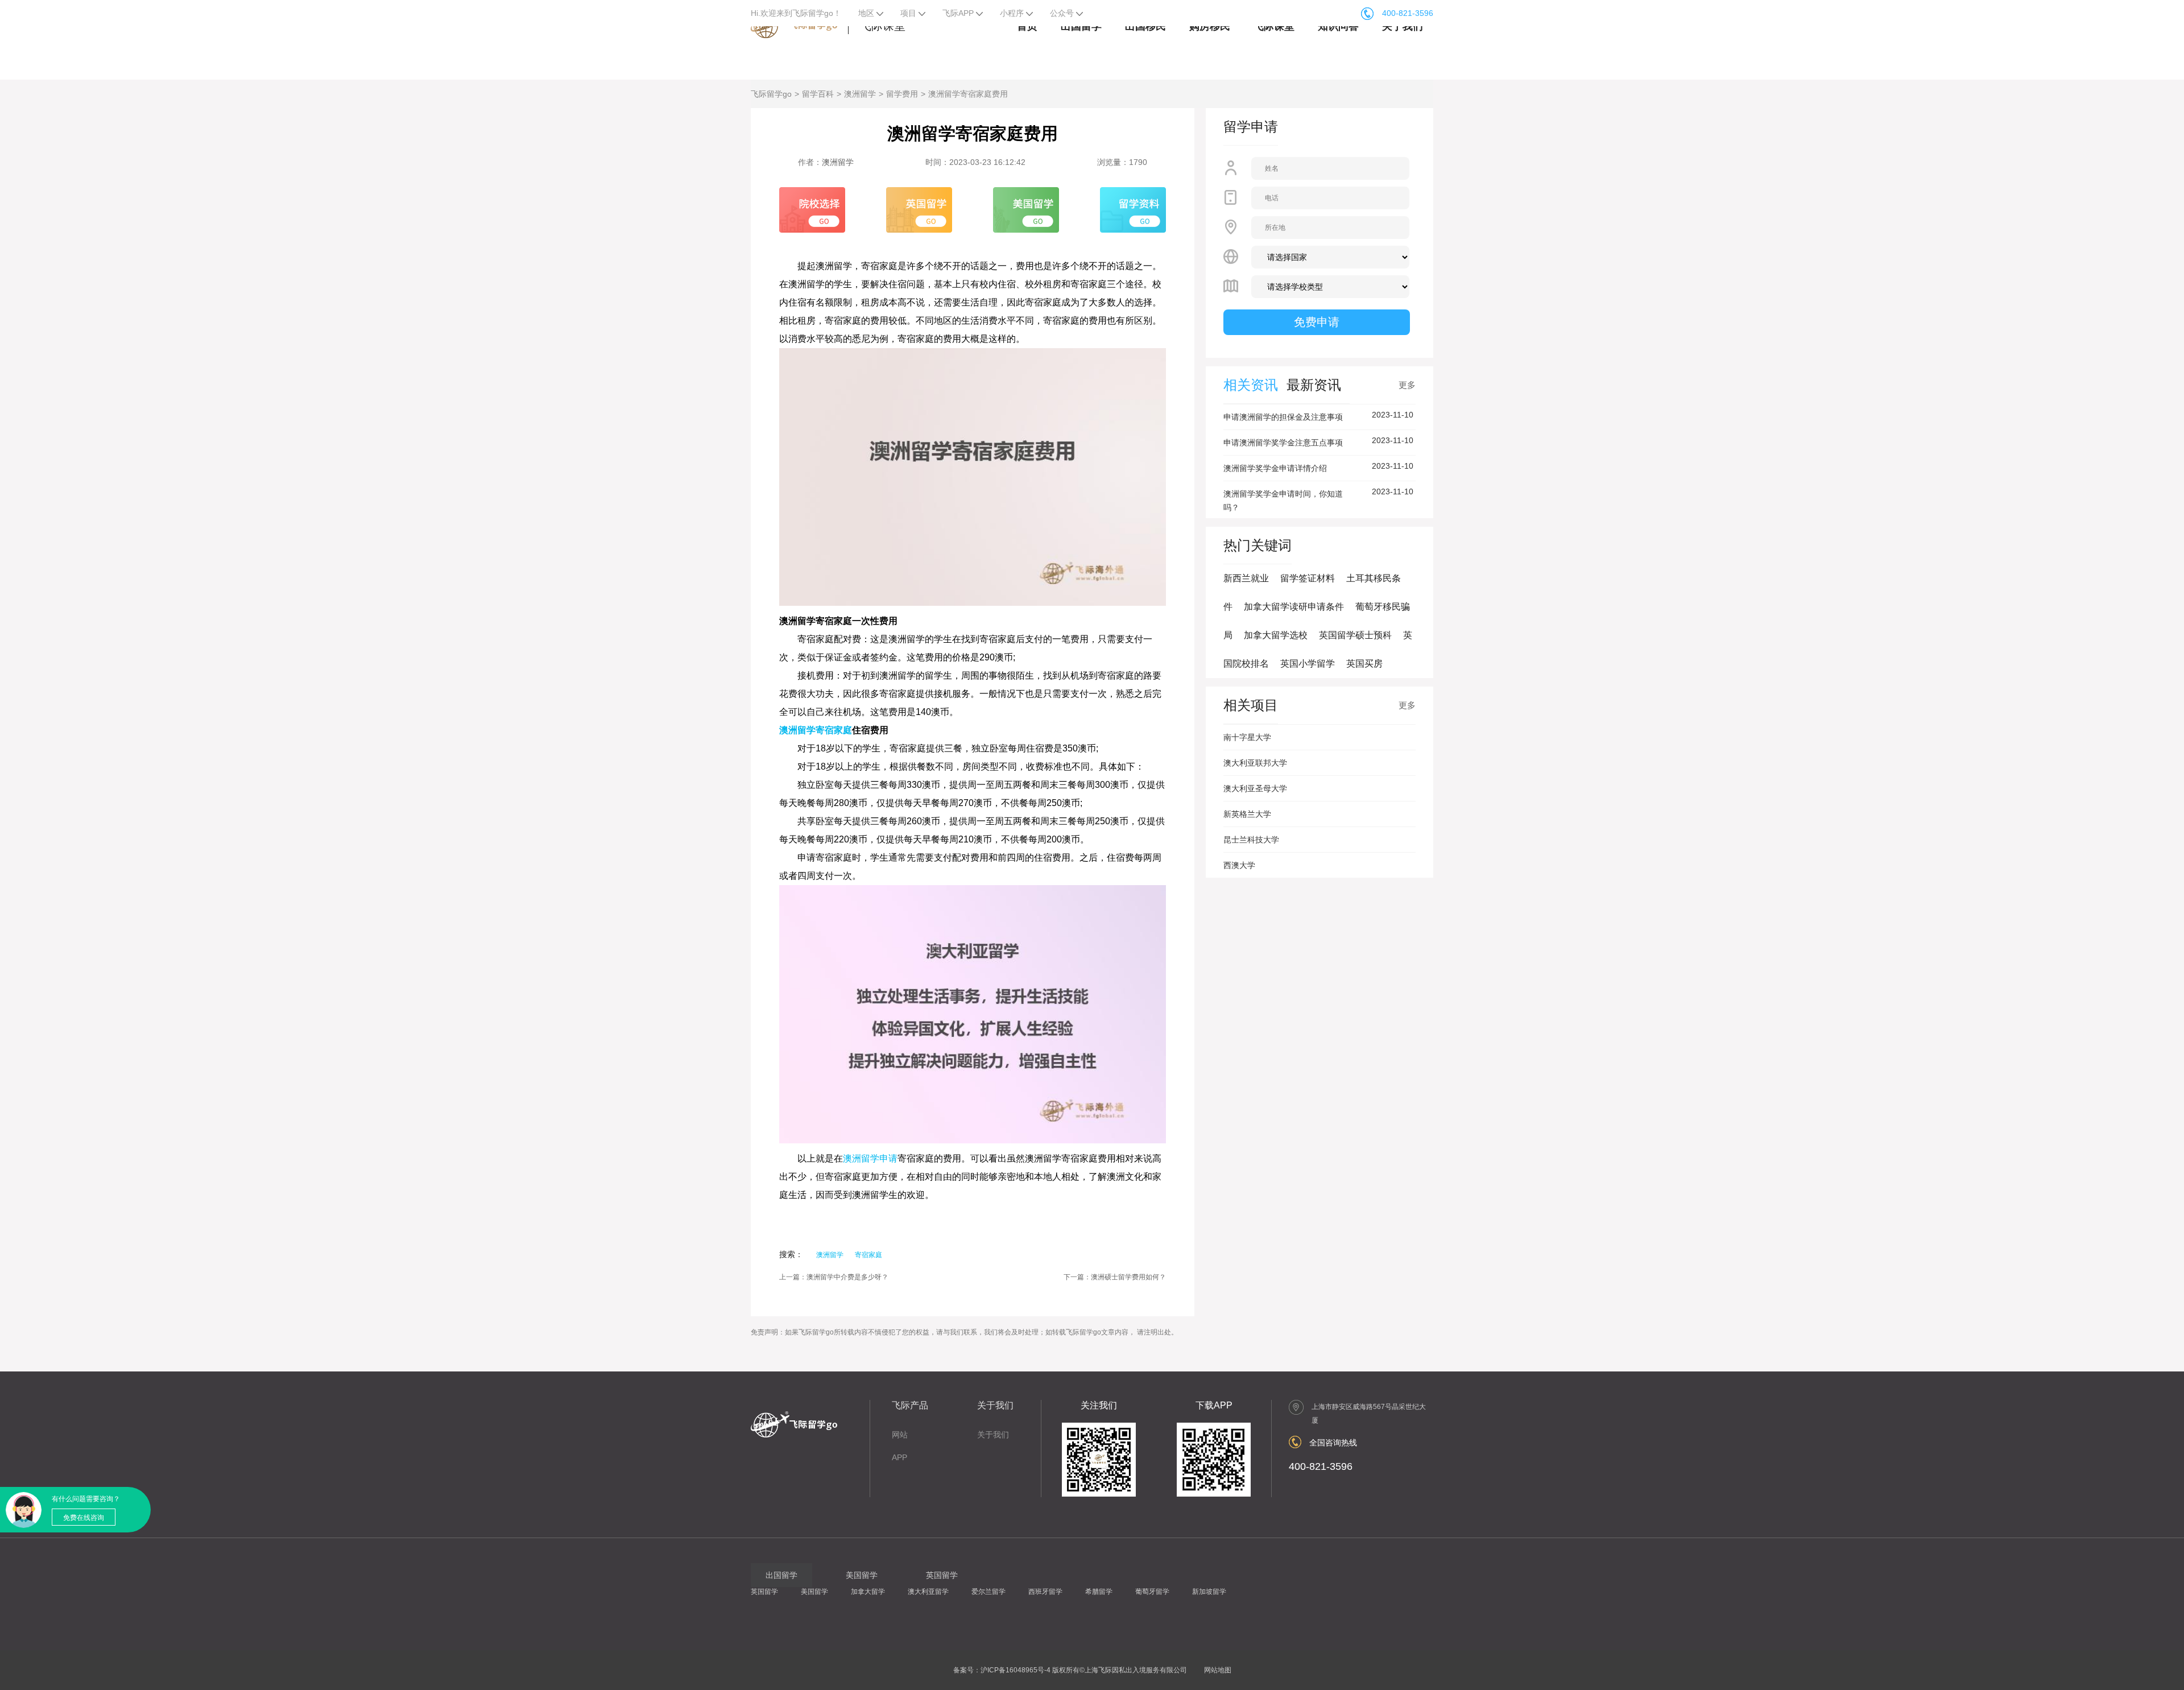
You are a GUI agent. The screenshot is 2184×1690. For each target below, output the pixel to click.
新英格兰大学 (1247, 814)
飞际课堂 (1274, 26)
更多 (1407, 385)
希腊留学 (1099, 1592)
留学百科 (818, 94)
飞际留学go (771, 94)
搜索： (791, 1254)
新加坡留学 (1209, 1592)
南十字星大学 (1247, 737)
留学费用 (902, 94)
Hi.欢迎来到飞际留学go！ (796, 13)
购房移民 (1210, 26)
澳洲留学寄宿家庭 (816, 730)
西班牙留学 (1045, 1592)
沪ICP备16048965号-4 (1016, 1670)
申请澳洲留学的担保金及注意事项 (1283, 417)
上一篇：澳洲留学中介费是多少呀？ (834, 1277)
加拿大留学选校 (1276, 635)
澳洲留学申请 (870, 1158)
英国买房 (1364, 664)
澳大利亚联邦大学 (1255, 763)
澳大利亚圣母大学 (1255, 788)
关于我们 (1403, 26)
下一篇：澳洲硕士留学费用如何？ (1115, 1277)
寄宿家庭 (868, 1255)
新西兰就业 (1246, 578)
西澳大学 (1239, 865)
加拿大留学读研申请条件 (1294, 607)
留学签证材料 (1308, 578)
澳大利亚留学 (928, 1592)
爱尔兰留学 (988, 1592)
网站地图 (1218, 1670)
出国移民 (1145, 26)
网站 (900, 1435)
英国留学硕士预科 (1355, 635)
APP (899, 1457)
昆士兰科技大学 (1251, 840)
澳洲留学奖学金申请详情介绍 (1275, 468)
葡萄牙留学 (1152, 1592)
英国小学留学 (1308, 664)
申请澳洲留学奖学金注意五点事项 (1283, 443)
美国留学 (814, 1592)
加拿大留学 (868, 1592)
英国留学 (764, 1592)
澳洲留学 (860, 94)
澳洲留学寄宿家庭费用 (968, 94)
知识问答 (1338, 26)
